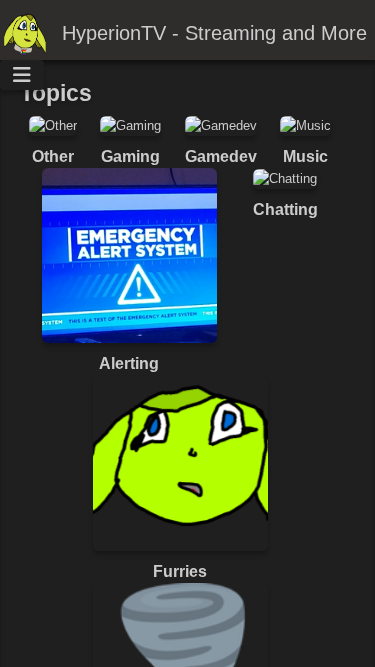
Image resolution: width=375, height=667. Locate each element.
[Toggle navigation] (22, 75)
